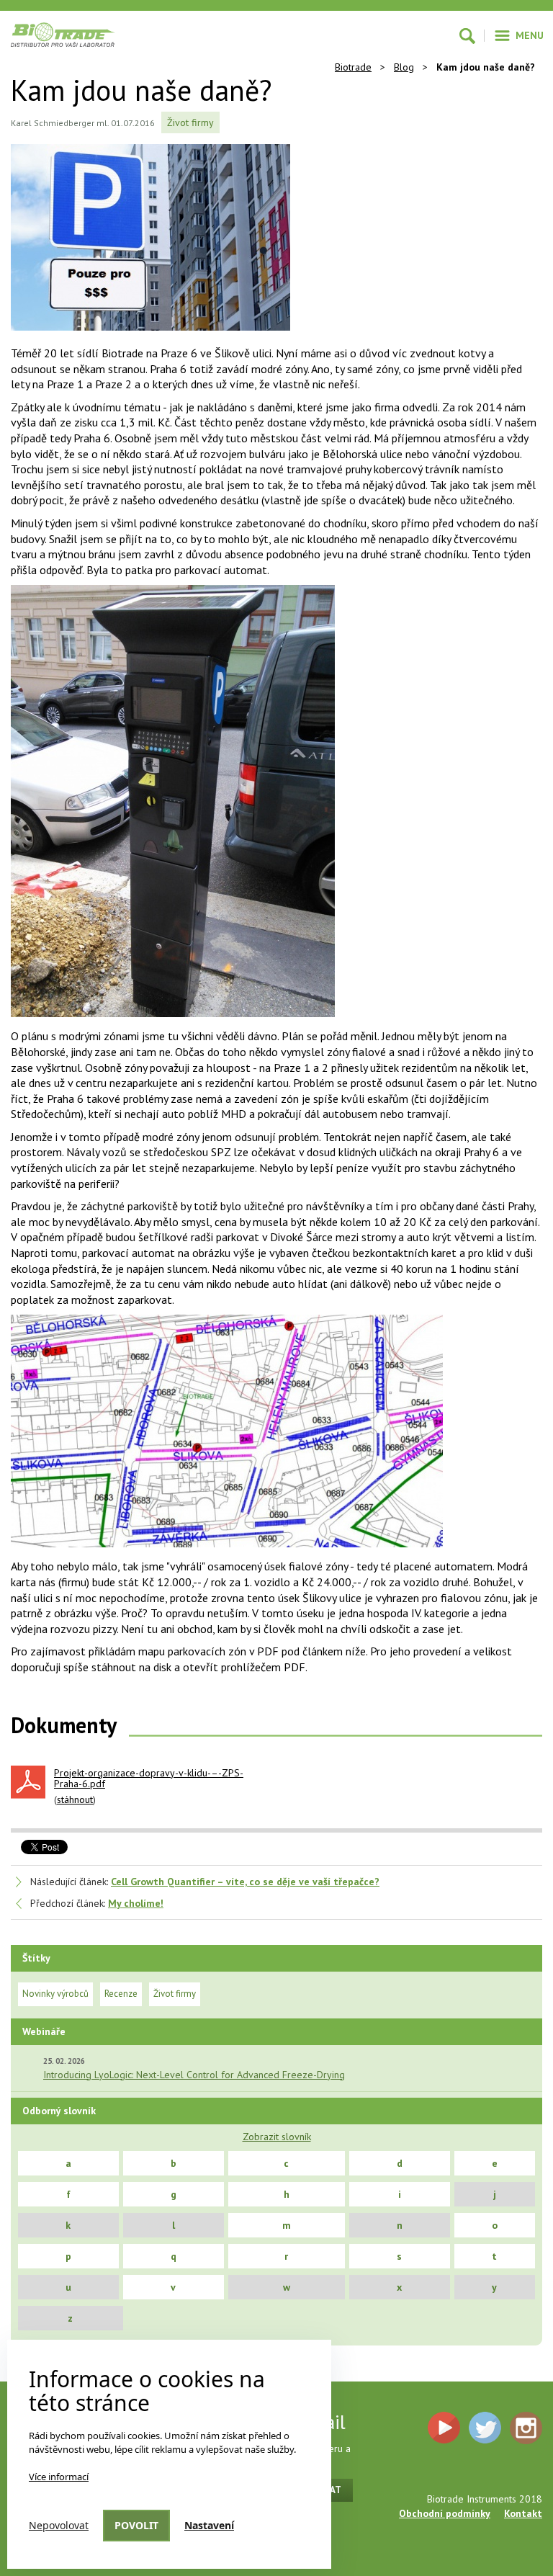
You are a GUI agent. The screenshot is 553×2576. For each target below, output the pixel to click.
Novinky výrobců (55, 1994)
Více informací (59, 2477)
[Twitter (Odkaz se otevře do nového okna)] (485, 2428)
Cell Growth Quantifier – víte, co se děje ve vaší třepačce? (245, 1882)
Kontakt (523, 2513)
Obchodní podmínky (445, 2513)
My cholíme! (136, 1903)
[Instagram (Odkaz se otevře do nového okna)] (526, 2428)
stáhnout (75, 1799)
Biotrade (353, 67)
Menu (530, 35)
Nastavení (209, 2525)
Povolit (136, 2525)
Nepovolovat (59, 2525)
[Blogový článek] (165, 242)
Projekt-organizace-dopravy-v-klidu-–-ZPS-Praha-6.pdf (149, 1779)
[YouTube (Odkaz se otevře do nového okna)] (444, 2428)
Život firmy (190, 122)
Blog (404, 67)
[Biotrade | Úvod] (63, 35)
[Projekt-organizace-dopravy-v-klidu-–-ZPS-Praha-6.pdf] (28, 1782)
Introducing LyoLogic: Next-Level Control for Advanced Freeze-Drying (194, 2075)
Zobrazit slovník (277, 2137)
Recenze (121, 1994)
